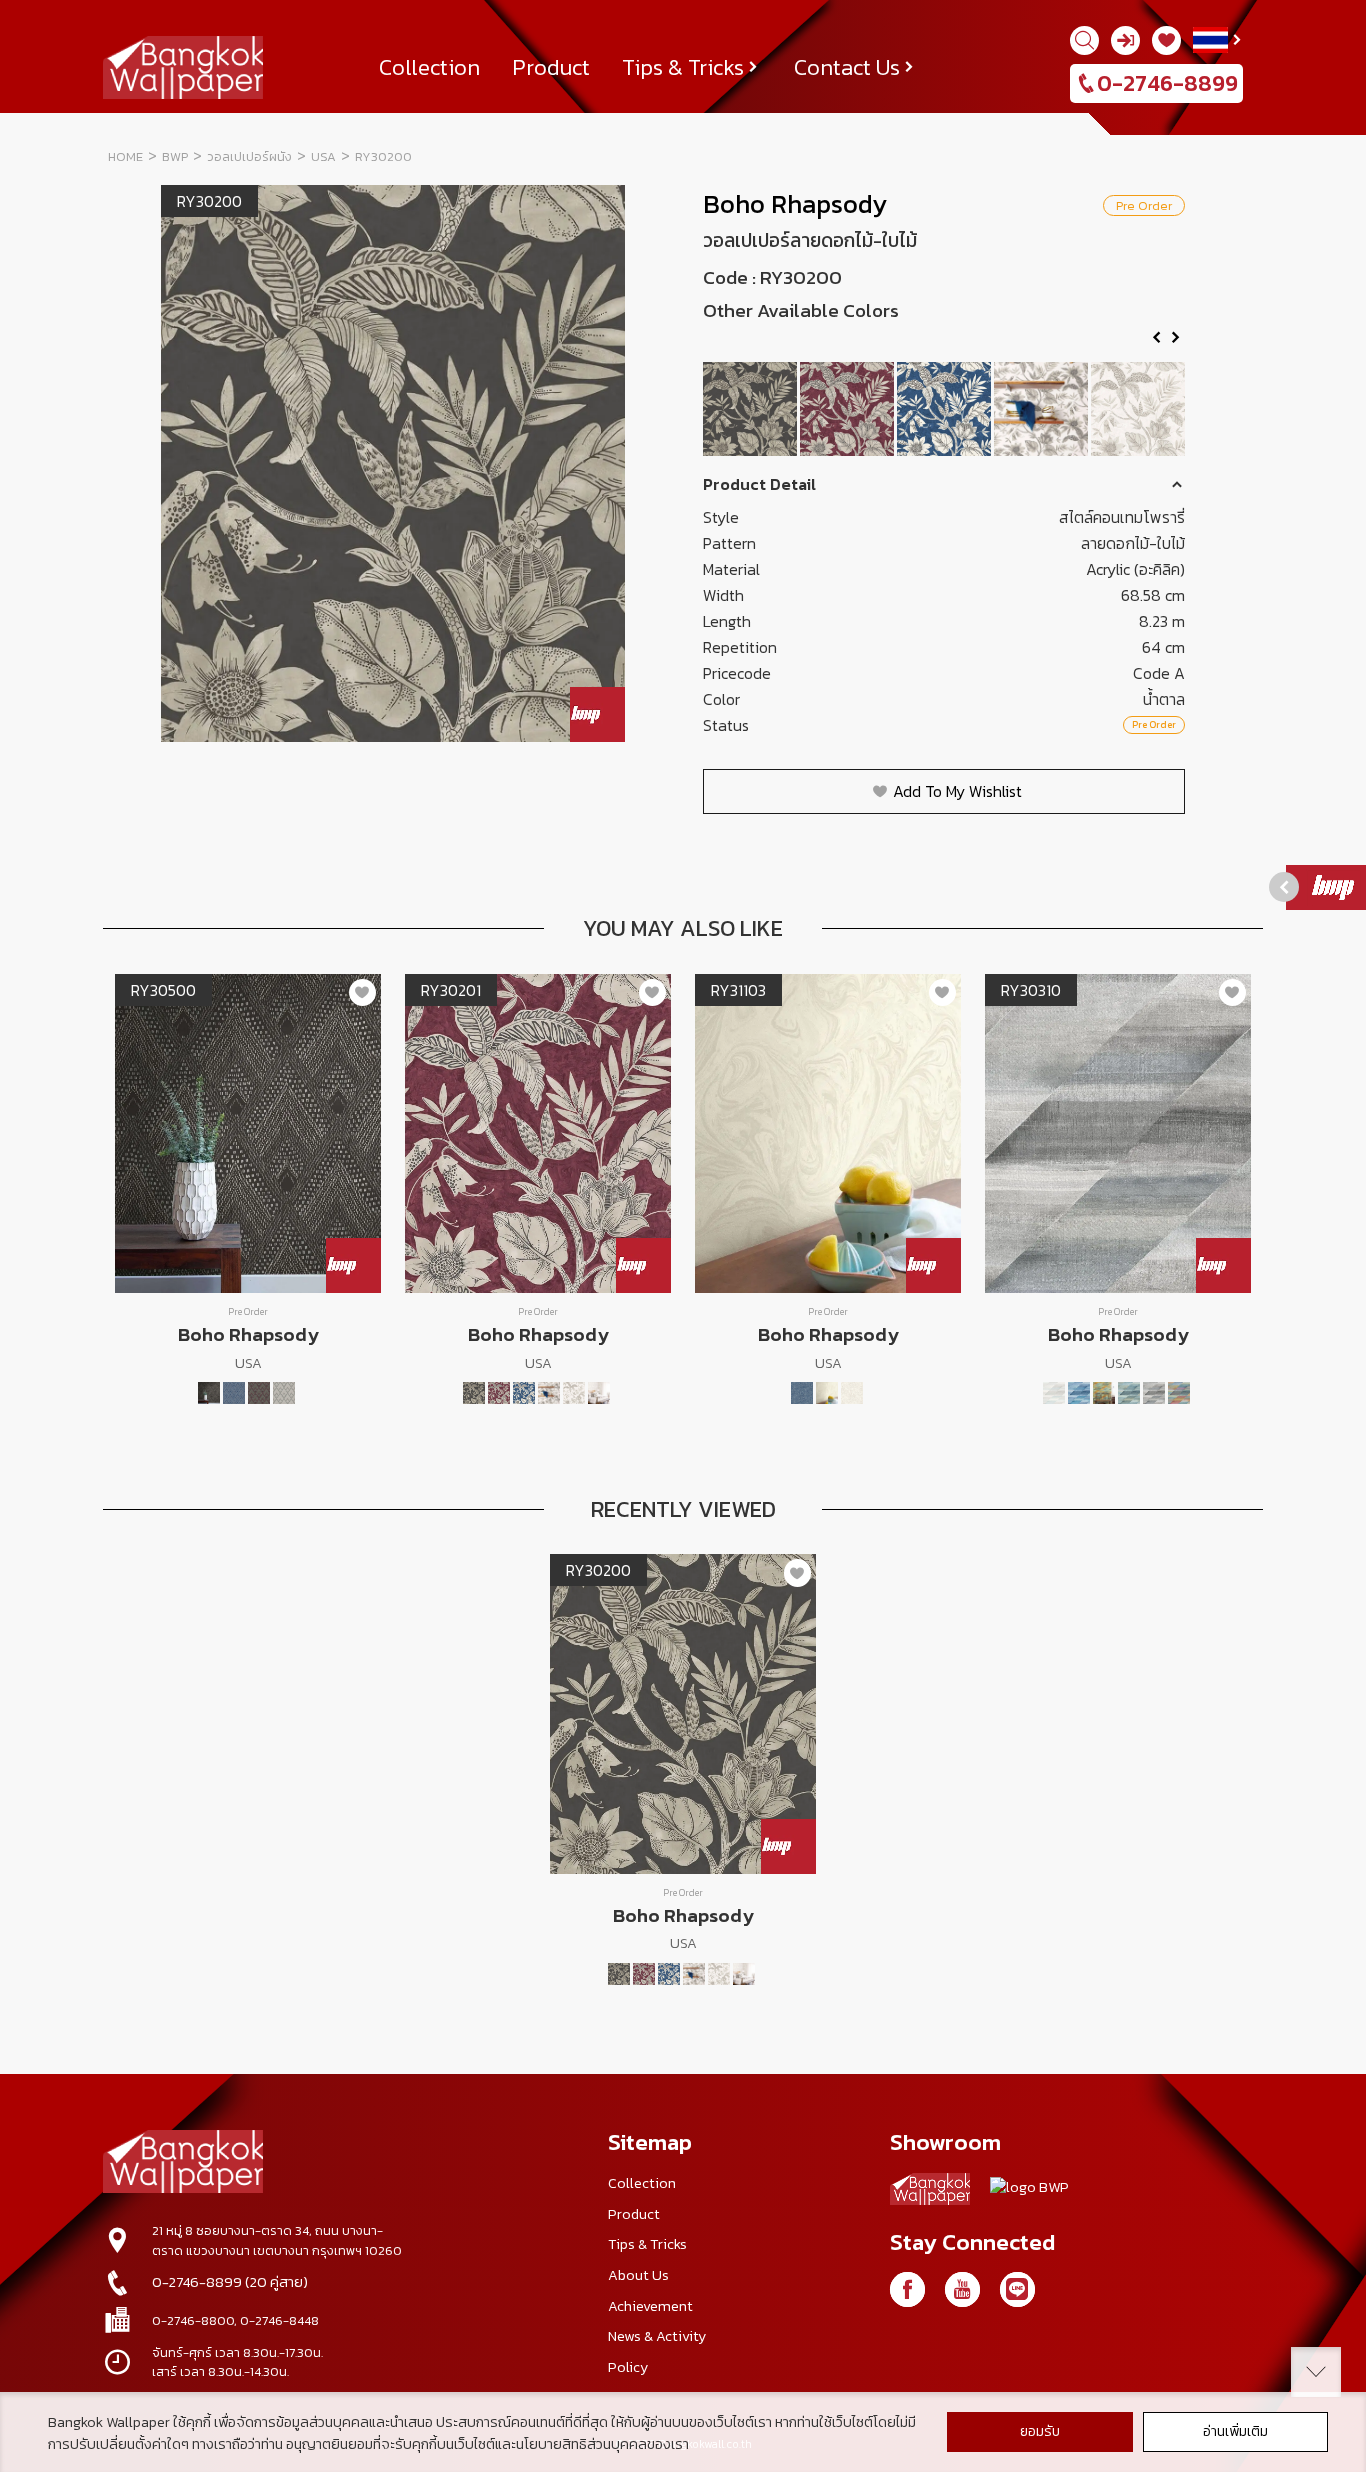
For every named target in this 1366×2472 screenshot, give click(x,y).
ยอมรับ (1040, 2431)
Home (125, 156)
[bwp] (1029, 2192)
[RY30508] (284, 1393)
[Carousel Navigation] (944, 344)
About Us (638, 2275)
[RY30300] (1054, 1393)
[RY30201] (848, 409)
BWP (175, 156)
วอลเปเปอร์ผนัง (249, 156)
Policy (628, 2367)
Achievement (650, 2306)
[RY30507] (259, 1393)
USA (323, 156)
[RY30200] (751, 409)
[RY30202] (945, 409)
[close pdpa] (1316, 2372)
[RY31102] (802, 1393)
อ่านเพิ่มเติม (1235, 2431)
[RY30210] (599, 1393)
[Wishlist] (1166, 40)
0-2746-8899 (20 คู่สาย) (230, 2282)
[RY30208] (1139, 409)
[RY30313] (1179, 1393)
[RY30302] (1079, 1393)
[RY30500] (209, 1393)
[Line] (1017, 2289)
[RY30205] (1042, 409)
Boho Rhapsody (795, 204)
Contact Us (847, 67)
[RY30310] (1154, 1393)
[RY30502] (234, 1393)
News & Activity (657, 2336)
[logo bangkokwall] (183, 2164)
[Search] (1084, 40)
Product (551, 67)
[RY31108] (852, 1393)
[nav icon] (40, 26)
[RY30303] (1104, 1393)
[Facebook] (907, 2289)
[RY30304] (1129, 1393)
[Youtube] (962, 2289)
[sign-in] (1125, 40)
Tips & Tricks (683, 67)
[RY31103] (827, 1393)
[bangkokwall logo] (930, 2192)
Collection (429, 67)
